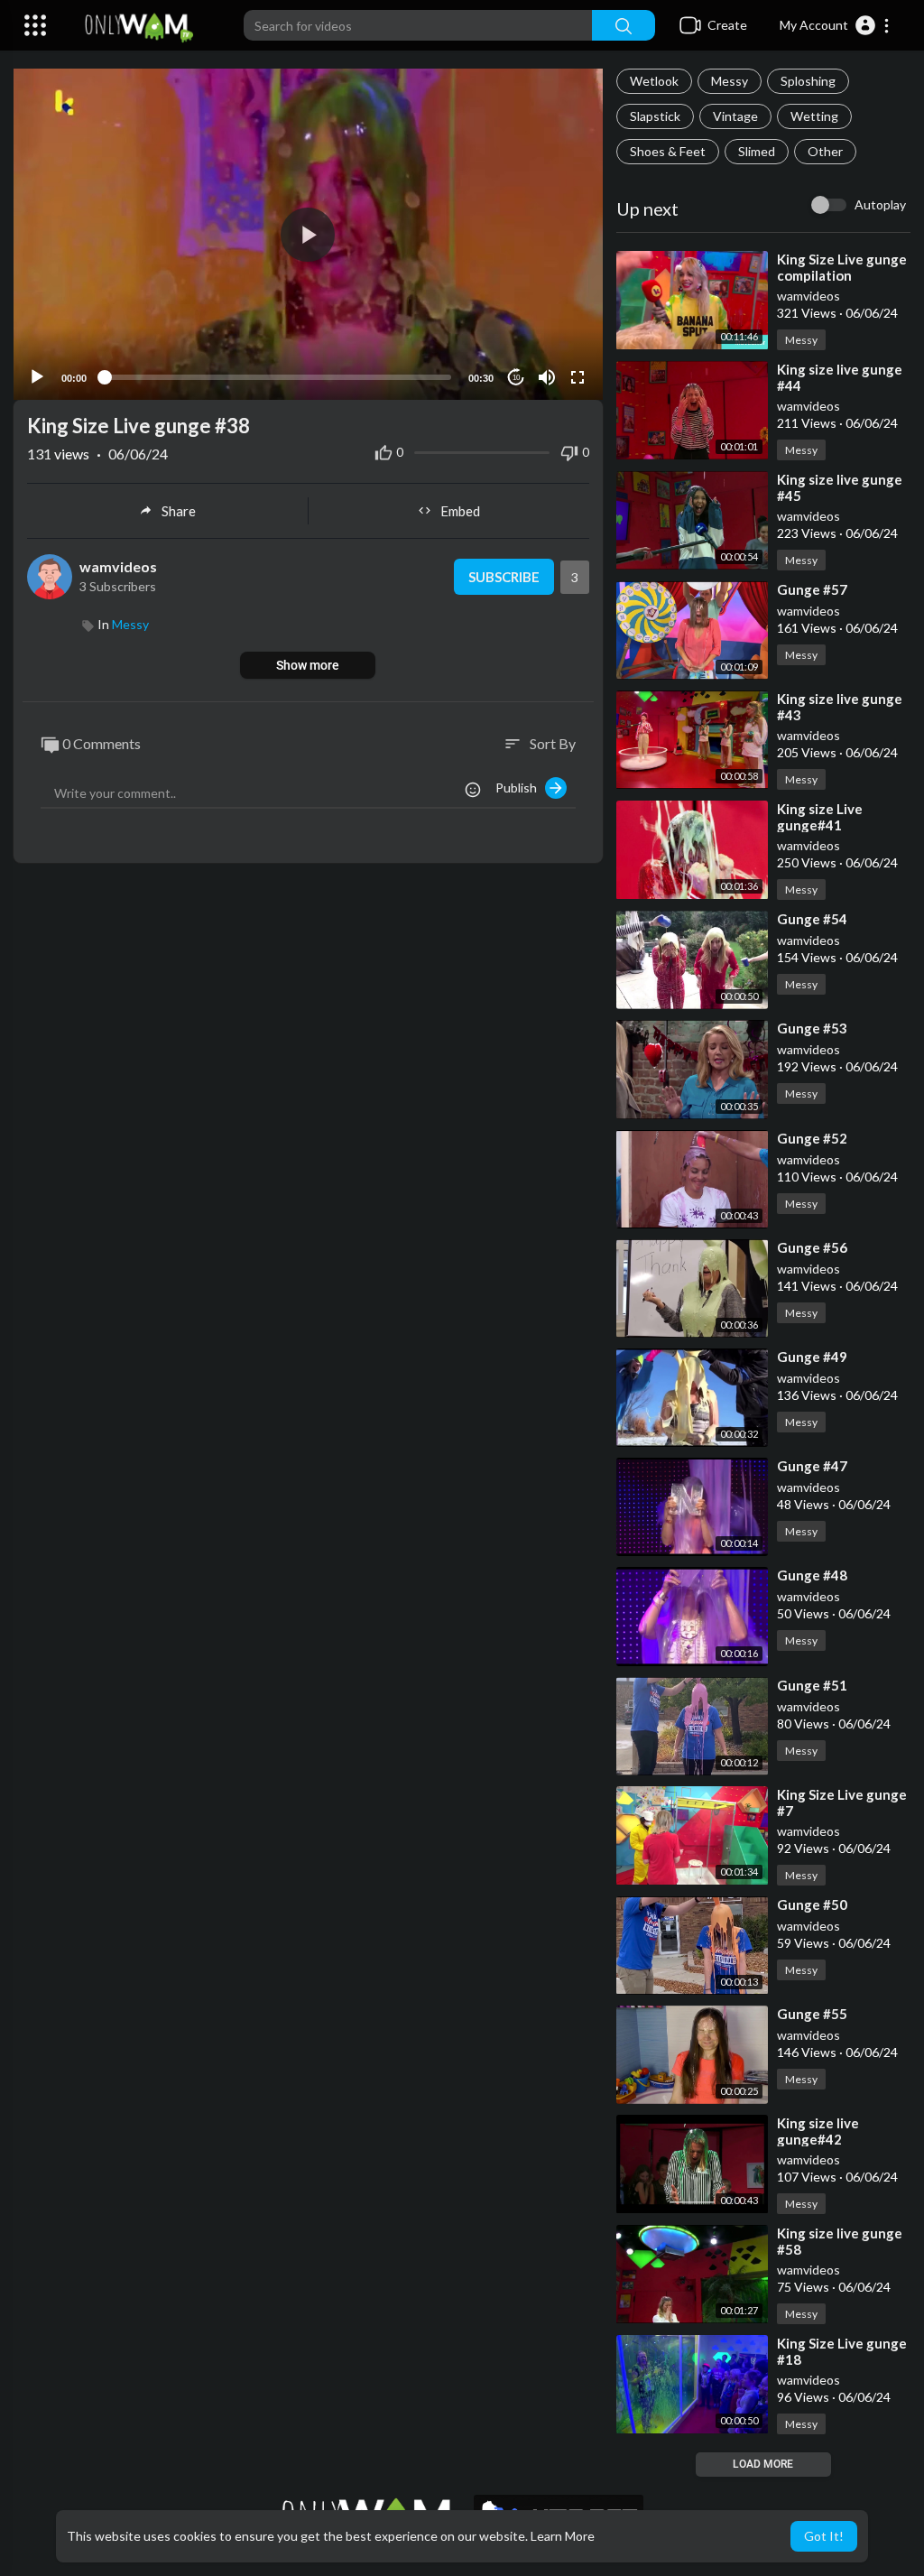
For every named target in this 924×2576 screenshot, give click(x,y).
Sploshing (808, 81)
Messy (730, 81)
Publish (520, 788)
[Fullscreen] (577, 377)
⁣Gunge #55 (812, 2014)
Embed (460, 511)
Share (179, 511)
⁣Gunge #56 (812, 1247)
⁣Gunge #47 (812, 1466)
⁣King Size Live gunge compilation (842, 267)
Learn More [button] (563, 2536)
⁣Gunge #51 (812, 1685)
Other (825, 151)
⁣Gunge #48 (812, 1575)
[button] (835, 25)
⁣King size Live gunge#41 (820, 817)
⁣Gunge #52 (812, 1138)
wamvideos (808, 296)
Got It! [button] (824, 2536)
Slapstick (655, 116)
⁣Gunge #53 (812, 1028)
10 (516, 378)
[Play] (37, 377)
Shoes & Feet (668, 151)
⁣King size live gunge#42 (818, 2131)
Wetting (814, 116)
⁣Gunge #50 (812, 1904)
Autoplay (880, 204)
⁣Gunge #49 (812, 1357)
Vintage (735, 116)
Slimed (757, 151)
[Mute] (547, 377)
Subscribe (504, 577)
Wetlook (654, 81)
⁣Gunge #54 (812, 919)
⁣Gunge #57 (812, 589)
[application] (308, 234)
